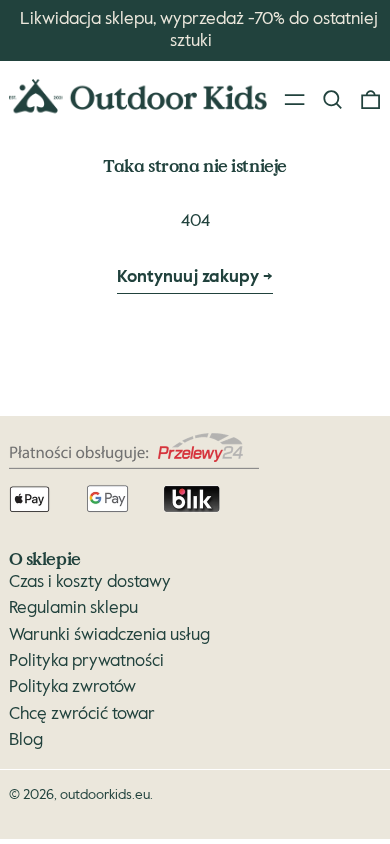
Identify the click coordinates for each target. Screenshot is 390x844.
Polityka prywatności (86, 661)
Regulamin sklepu (73, 608)
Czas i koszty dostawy (90, 582)
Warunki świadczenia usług (109, 635)
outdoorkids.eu (105, 795)
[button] (332, 99)
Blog (26, 740)
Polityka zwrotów (72, 687)
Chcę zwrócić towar (82, 714)
